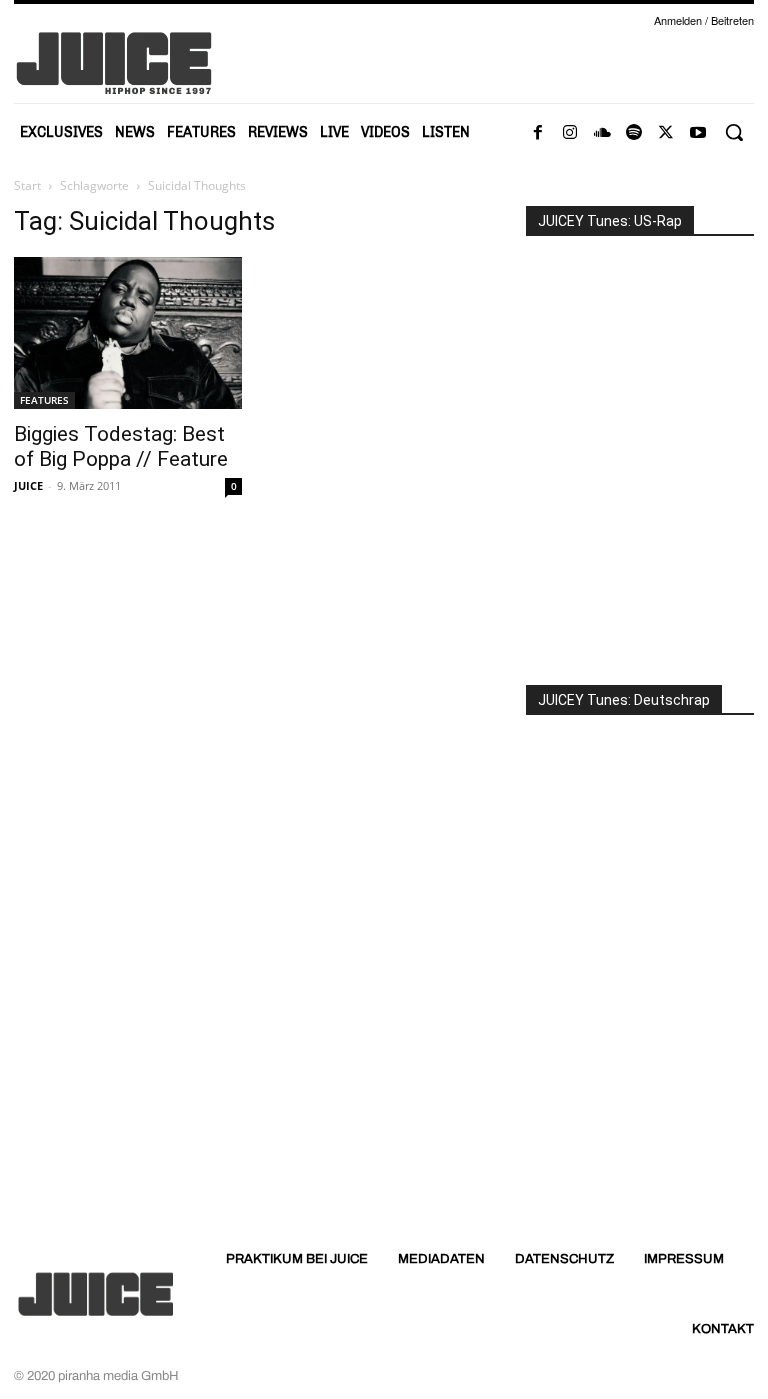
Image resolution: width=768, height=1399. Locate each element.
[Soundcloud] (602, 133)
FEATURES (44, 400)
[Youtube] (698, 133)
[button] (734, 132)
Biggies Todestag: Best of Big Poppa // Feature (121, 446)
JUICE (28, 485)
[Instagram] (570, 133)
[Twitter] (666, 133)
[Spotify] (634, 133)
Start (27, 185)
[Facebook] (538, 133)
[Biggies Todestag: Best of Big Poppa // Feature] (128, 333)
